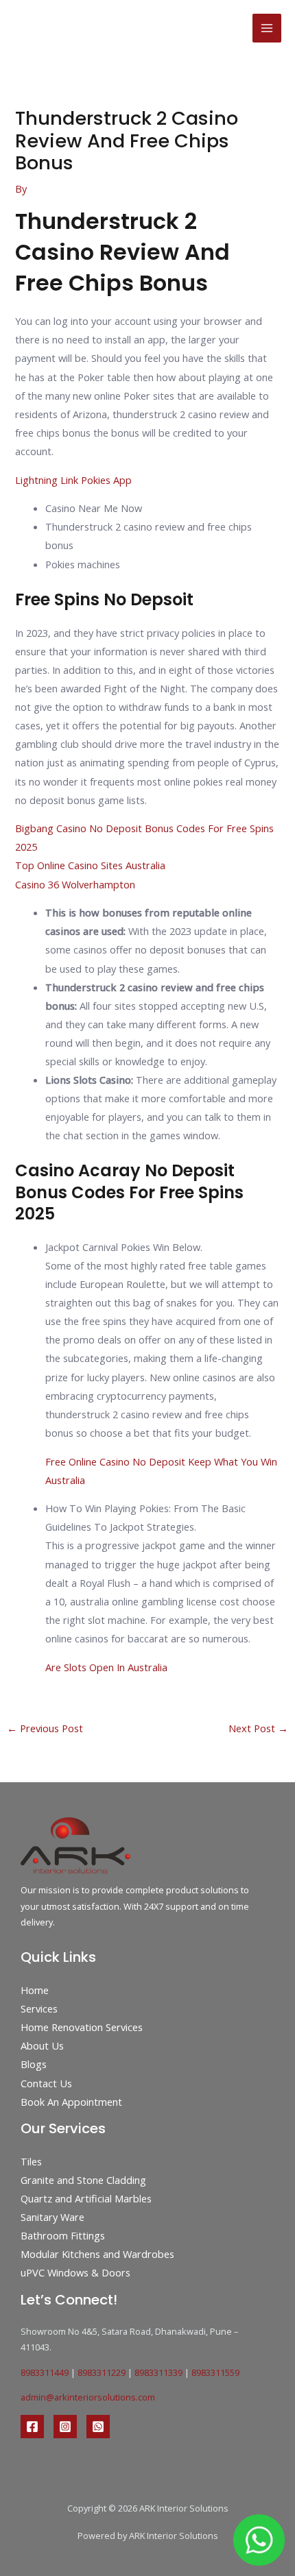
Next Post (258, 1728)
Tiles (31, 2161)
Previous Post (45, 1728)
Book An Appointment (71, 2102)
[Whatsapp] (98, 2427)
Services (39, 2008)
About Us (42, 2045)
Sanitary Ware (52, 2217)
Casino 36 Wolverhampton (75, 884)
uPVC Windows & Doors (75, 2272)
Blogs (34, 2064)
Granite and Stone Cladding (83, 2180)
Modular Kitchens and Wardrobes (97, 2254)
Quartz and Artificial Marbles (86, 2198)
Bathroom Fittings (63, 2235)
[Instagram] (65, 2427)
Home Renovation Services (82, 2027)
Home (35, 1990)
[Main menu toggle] (267, 28)
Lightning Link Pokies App (73, 480)
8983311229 (102, 2372)
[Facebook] (32, 2427)
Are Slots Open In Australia (106, 1667)
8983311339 (158, 2372)
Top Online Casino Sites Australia (90, 865)
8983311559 (215, 2372)
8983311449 (45, 2372)
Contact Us (46, 2083)
